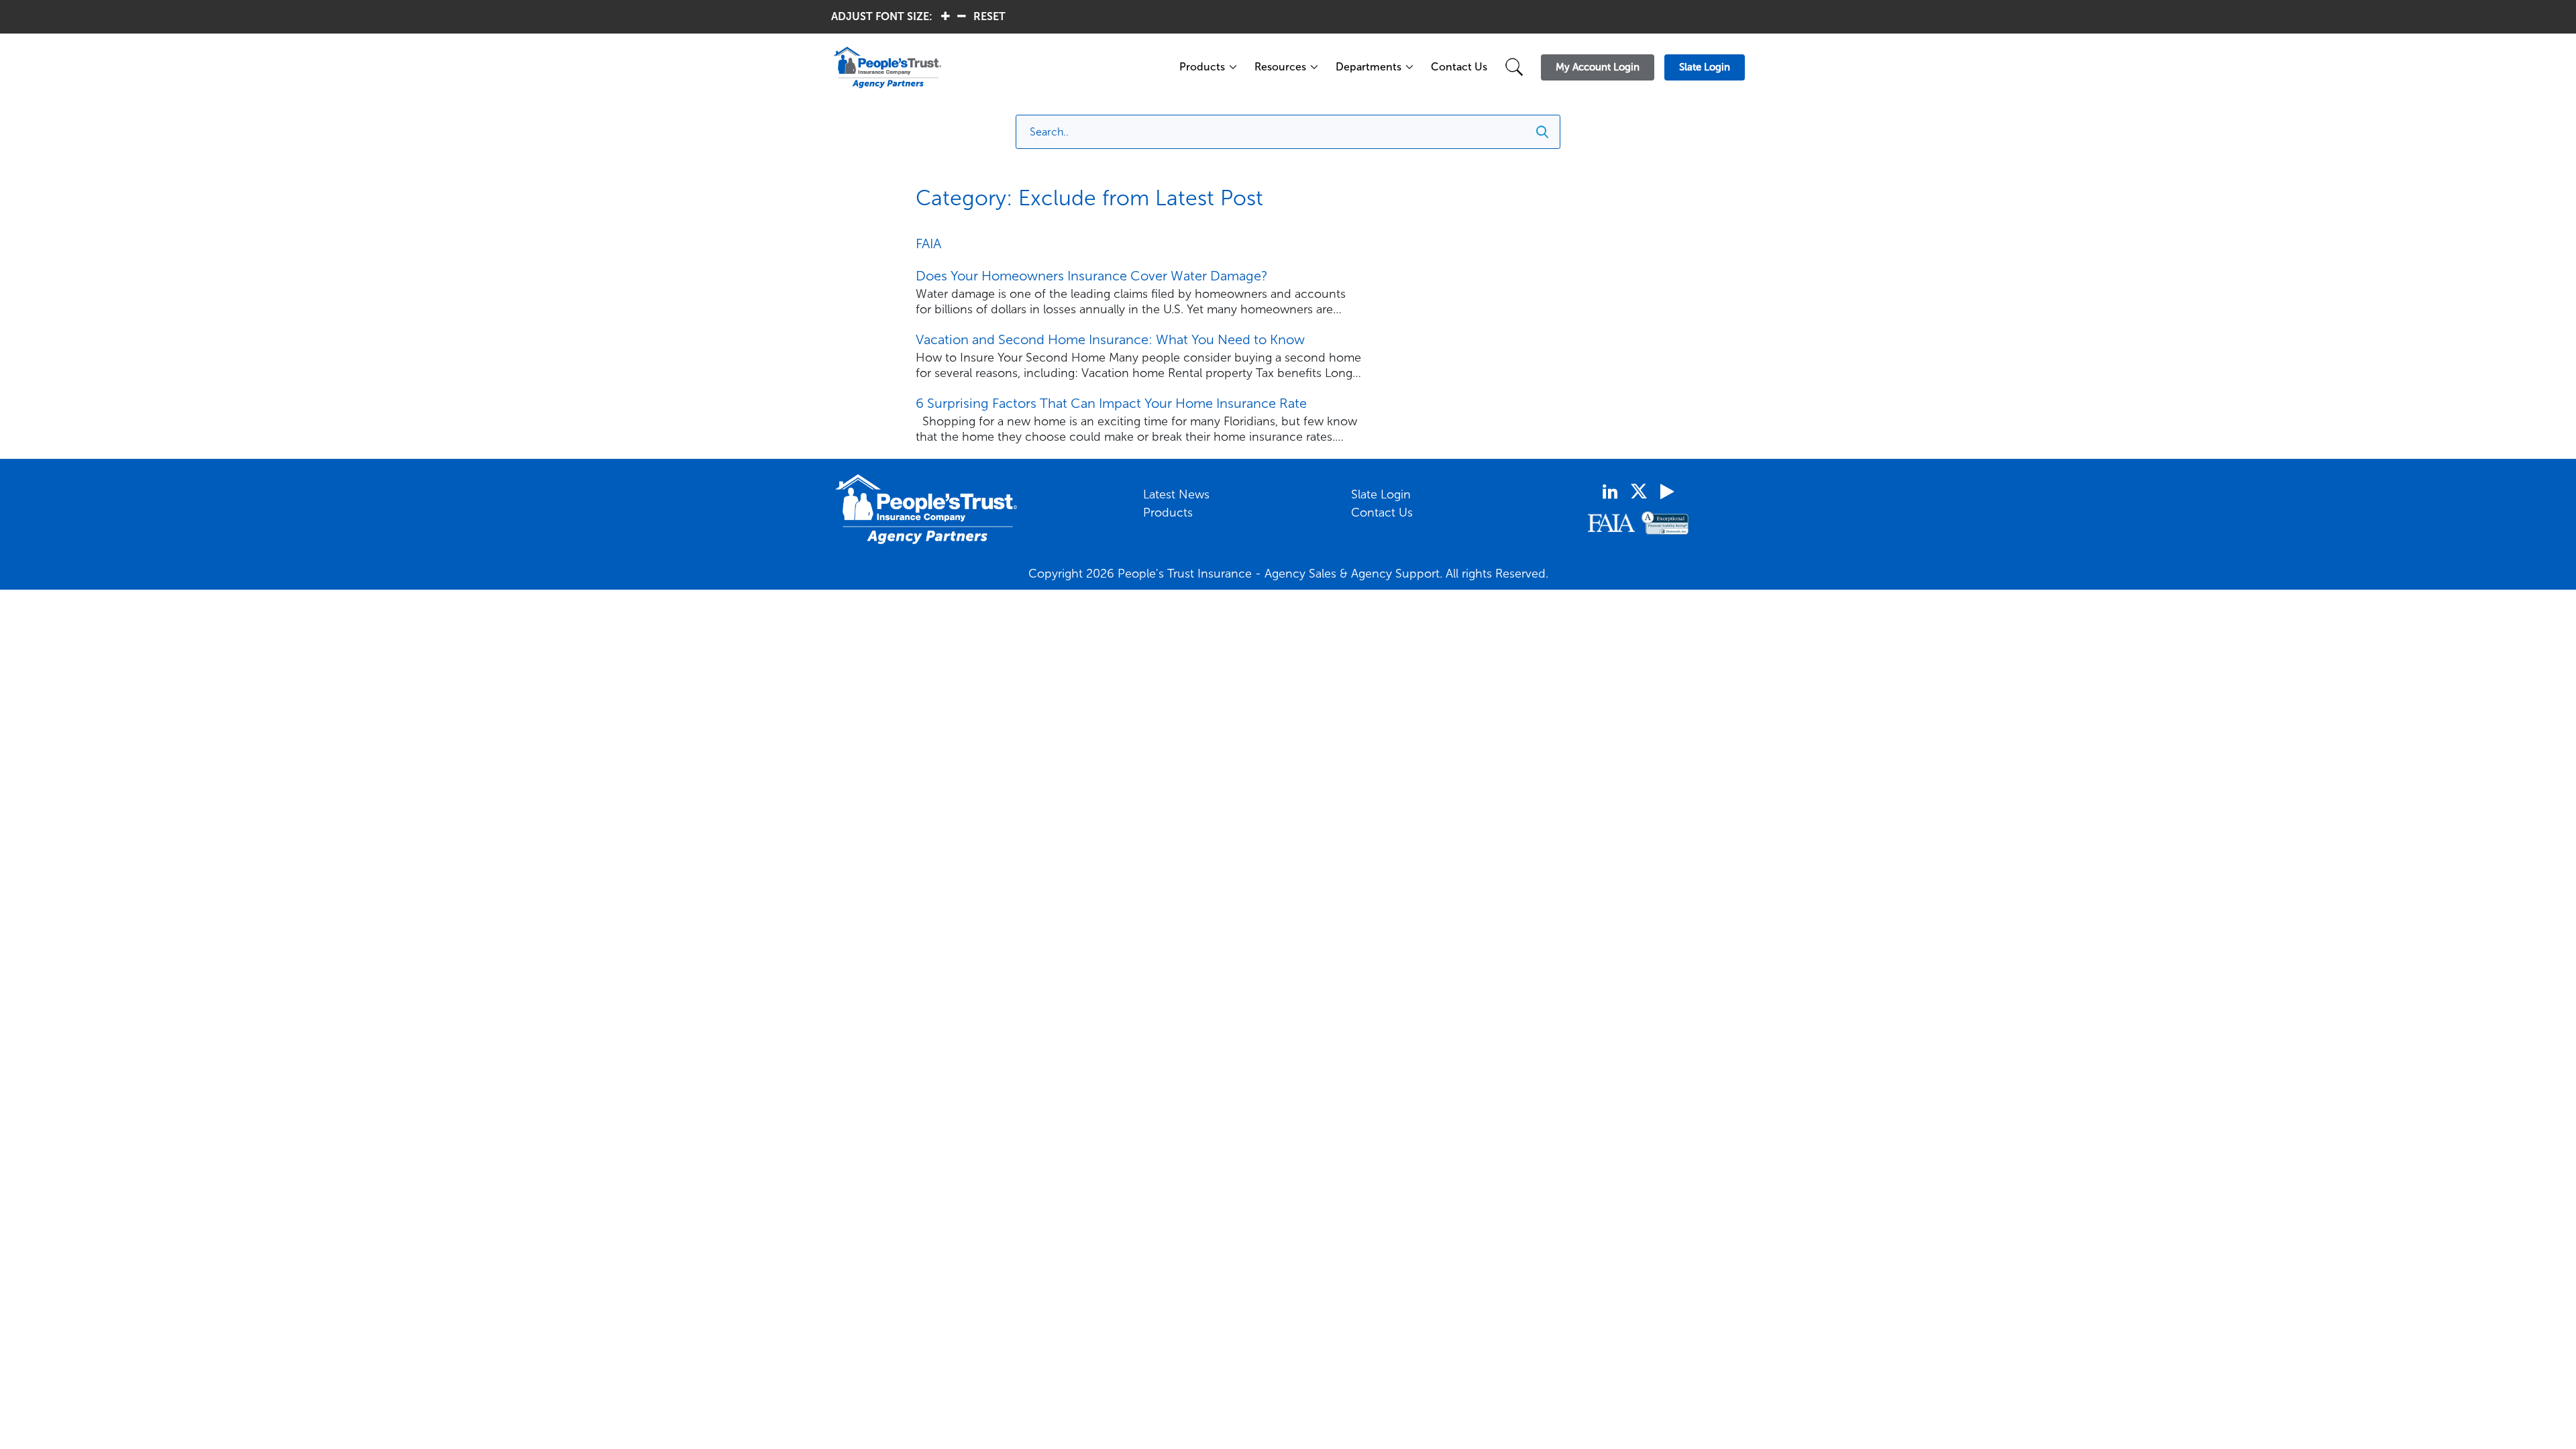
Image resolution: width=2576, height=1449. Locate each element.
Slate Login (1381, 494)
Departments (1368, 67)
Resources (1280, 67)
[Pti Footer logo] (926, 509)
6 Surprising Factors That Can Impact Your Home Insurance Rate (1111, 403)
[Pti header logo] (998, 67)
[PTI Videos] (1667, 492)
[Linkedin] (1610, 492)
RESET (989, 16)
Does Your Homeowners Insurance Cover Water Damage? (1092, 276)
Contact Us (1459, 67)
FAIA (928, 244)
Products (1202, 67)
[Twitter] (1639, 491)
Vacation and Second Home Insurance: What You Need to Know (1110, 339)
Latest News (1176, 494)
